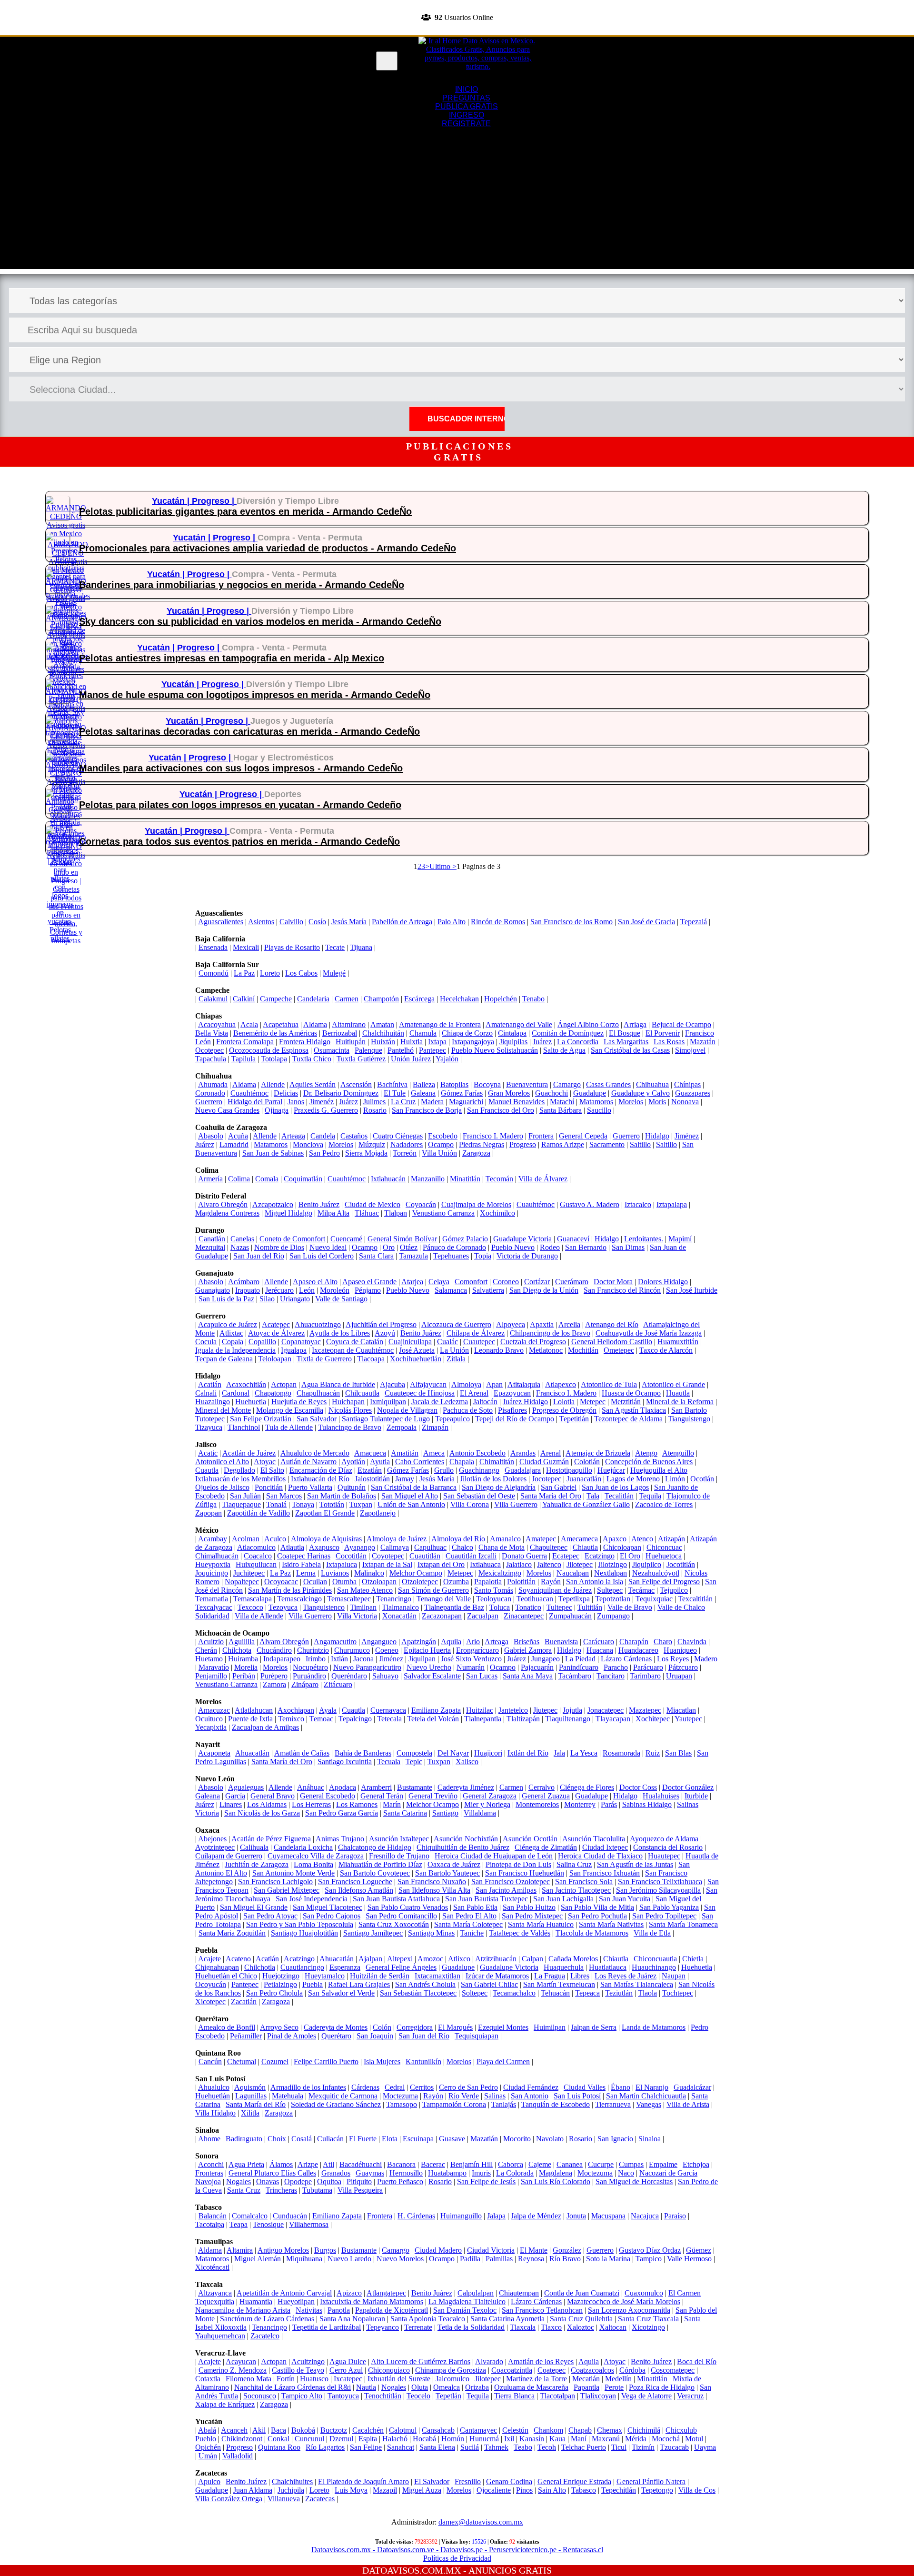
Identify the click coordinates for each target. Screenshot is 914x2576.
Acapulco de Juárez (228, 1324)
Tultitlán (590, 1607)
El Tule (395, 1093)
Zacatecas (320, 2499)
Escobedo (443, 1136)
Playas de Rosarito (292, 947)
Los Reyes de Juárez (626, 1976)
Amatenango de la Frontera (440, 1024)
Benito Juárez (319, 1204)
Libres (580, 1976)
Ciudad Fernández (531, 2087)
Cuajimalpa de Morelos (476, 1204)
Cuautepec (479, 1342)
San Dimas (628, 1247)
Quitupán (352, 1487)
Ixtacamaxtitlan (437, 1976)
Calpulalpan (476, 2293)
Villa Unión (439, 1153)
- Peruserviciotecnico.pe (520, 2550)
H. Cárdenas (416, 2216)
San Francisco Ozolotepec (511, 1882)
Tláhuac (367, 1213)
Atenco (642, 1539)
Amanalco (505, 1539)
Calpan (532, 1959)
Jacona (363, 1659)
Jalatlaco (519, 1564)
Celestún (515, 2430)
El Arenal (474, 1393)
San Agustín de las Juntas (635, 1864)
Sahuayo (385, 1676)
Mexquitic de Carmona (343, 2096)
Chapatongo (273, 1393)
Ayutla (380, 1462)
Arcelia (569, 1324)
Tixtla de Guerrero (324, 1359)
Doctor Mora (613, 1282)
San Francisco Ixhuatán (605, 1873)
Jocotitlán (681, 1564)
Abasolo (211, 1136)
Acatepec (276, 1324)
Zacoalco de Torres (664, 1504)
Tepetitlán (574, 1419)
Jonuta (576, 2216)
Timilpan (363, 1607)
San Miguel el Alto (410, 1496)
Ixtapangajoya (473, 1042)
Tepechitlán (619, 2490)
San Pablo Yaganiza (669, 1907)
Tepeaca (587, 1993)
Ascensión (356, 1084)
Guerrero (209, 1102)
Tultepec (559, 1607)
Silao (267, 1299)
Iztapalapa (672, 1204)
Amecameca (579, 1539)
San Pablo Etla (475, 1907)
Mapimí (680, 1239)
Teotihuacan (535, 1599)
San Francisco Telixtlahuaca (660, 1882)
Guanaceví (573, 1239)
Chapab (580, 2430)
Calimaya (395, 1547)
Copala (233, 1342)
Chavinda (692, 1642)
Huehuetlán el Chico (226, 1976)
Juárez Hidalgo (525, 1402)
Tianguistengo (689, 1419)
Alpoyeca (511, 1324)
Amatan (382, 1024)
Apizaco (349, 2293)
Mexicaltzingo (500, 1573)
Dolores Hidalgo (663, 1282)
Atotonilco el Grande (673, 1384)
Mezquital (210, 1247)
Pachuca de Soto (468, 1410)
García (235, 1796)
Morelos (631, 1102)
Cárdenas (365, 2087)
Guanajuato (213, 1290)
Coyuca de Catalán (355, 1342)
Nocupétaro (310, 1667)
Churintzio (313, 1650)
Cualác (447, 1342)
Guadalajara (523, 1470)
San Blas (678, 1753)
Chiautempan (519, 2293)
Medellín (618, 2379)
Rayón (551, 1582)
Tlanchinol (244, 1427)
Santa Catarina (405, 1813)
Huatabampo (447, 2173)
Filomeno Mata (248, 2379)
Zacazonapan (442, 1616)
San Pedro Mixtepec (532, 1916)
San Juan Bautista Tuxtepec (487, 1899)
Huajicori (488, 1753)
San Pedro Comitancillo (401, 1916)
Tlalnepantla (483, 1719)
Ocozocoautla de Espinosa (269, 1050)
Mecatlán (586, 2379)
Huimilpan (550, 2027)
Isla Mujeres (382, 2062)
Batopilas (454, 1084)
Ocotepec (209, 1050)
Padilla (470, 2259)
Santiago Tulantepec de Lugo (386, 1419)
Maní (579, 2439)
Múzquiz (372, 1144)
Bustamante (415, 1787)
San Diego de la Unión (544, 1290)
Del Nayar (453, 1753)
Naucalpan (573, 1573)
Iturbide (696, 1796)
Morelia (246, 1667)
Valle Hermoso (689, 2259)
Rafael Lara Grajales (359, 1984)
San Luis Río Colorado (556, 2182)
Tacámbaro (575, 1676)
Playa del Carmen (503, 2062)
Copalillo (262, 1342)
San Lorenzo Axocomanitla (629, 2310)
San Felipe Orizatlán (261, 1419)
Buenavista (561, 1642)
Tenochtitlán (383, 2396)
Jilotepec (580, 1564)
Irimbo (316, 1659)
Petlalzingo (280, 1984)
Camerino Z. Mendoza (233, 2370)
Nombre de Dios (279, 1247)
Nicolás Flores (350, 1410)
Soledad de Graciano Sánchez (336, 2104)
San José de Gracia (646, 922)
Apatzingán (419, 1642)
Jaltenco (549, 1564)
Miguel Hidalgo (288, 1213)
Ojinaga (277, 1110)
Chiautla (585, 1547)
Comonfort (471, 1282)
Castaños (354, 1136)
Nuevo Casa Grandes (227, 1110)
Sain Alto (552, 2490)
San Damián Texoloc (465, 2310)
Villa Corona (470, 1504)
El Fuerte (363, 2139)
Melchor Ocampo (416, 1573)
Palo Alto (452, 922)
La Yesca (584, 1753)
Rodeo (550, 1247)
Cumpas (631, 2164)
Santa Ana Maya (528, 1676)
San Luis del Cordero (322, 1256)
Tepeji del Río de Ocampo (515, 1419)
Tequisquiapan (477, 2036)
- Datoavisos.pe (458, 2550)
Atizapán (671, 1539)
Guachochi (551, 1093)
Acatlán (210, 1384)
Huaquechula (564, 1967)
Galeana (423, 1093)
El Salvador (432, 2481)
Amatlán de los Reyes (541, 2361)
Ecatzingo (600, 1556)
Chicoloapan (622, 1547)
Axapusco (324, 1547)
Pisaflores (512, 1410)
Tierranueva (613, 2104)
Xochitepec (653, 1719)
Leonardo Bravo (499, 1350)
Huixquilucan (256, 1564)
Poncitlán (269, 1487)
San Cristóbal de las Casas (630, 1050)
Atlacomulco (256, 1547)
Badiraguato (244, 2139)
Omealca (447, 2387)
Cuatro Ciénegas (398, 1136)
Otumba (344, 1582)
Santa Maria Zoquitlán (232, 1933)
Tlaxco (551, 2327)
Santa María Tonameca (683, 1924)
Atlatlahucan (254, 1710)
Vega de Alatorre (646, 2396)
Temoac (321, 1719)
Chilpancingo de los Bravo (550, 1333)
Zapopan (209, 1513)
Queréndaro (349, 1676)
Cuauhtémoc (249, 1093)
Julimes (374, 1102)
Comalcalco (250, 2216)
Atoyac (265, 1462)
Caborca (511, 2164)
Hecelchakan (459, 999)
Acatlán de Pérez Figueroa (271, 1839)
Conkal (278, 2439)
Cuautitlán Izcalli (471, 1556)
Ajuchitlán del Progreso (381, 1324)
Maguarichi (466, 1102)
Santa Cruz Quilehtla (581, 2319)
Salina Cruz (574, 1864)
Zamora (274, 1684)
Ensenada (213, 947)
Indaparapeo (282, 1659)
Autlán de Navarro (308, 1462)
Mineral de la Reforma (680, 1402)
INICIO (467, 89)
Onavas (268, 2182)
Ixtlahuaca (485, 1564)
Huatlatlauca (608, 1967)
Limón (675, 1479)
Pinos (524, 2490)
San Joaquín (375, 2036)
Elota (390, 2139)
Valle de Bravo (630, 1607)
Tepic (414, 1762)
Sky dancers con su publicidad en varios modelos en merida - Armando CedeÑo (260, 621)
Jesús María (349, 922)
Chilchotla (260, 1967)
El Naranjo (652, 2087)
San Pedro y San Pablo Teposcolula (300, 1924)
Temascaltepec (349, 1599)
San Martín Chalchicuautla (646, 2096)
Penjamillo (211, 1676)
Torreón (405, 1153)
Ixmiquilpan (388, 1402)
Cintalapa (512, 1033)
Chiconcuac (664, 1547)
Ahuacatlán (252, 1753)
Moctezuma (400, 2096)
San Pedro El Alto (469, 1916)
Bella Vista (212, 1033)
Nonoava (685, 1102)
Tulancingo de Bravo (350, 1427)
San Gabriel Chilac (489, 1984)
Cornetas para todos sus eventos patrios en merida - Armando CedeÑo (239, 841)
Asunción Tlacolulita (594, 1839)
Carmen (347, 999)
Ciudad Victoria (491, 2250)
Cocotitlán (351, 1556)
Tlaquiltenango (568, 1719)
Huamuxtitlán (678, 1342)
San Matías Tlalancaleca (637, 1984)
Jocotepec (546, 1479)
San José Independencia (312, 1899)
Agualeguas (246, 1787)
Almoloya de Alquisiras (326, 1539)
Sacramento (607, 1144)
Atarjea (412, 1282)
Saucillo (599, 1110)
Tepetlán (448, 2396)
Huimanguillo (461, 2216)
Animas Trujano (340, 1839)
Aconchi (211, 2164)
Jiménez (687, 1136)
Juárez (542, 1042)
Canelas (242, 1239)
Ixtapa (437, 1042)
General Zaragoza (490, 1796)
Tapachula (211, 1059)
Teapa (238, 2224)
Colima (239, 1179)
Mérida (636, 2439)
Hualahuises (661, 1796)
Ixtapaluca (342, 1564)
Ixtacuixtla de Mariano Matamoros (372, 2301)
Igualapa (294, 1350)
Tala (593, 1496)
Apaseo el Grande (369, 1282)
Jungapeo (546, 1659)
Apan (494, 1384)
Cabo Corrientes (420, 1462)
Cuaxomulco (644, 2293)
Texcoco (250, 1607)
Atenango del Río (612, 1324)
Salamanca (451, 1290)
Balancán (213, 2216)
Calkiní (244, 999)
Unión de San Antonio (411, 1504)
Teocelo (418, 2396)
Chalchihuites (292, 2481)
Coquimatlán (303, 1179)
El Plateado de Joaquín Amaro (363, 2481)
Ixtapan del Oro (441, 1564)
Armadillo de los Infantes (308, 2087)
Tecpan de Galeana (224, 1359)
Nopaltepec (242, 1582)
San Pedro (324, 1153)
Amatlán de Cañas (302, 1753)
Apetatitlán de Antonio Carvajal (284, 2293)
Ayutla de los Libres (340, 1333)
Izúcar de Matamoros (497, 1976)
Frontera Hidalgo (305, 1042)
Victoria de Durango (527, 1256)
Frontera (541, 1136)
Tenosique (268, 2224)
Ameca (434, 1453)
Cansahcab (438, 2430)
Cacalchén (368, 2430)
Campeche (276, 999)
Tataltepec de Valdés (520, 1933)
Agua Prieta (246, 2164)
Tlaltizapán (523, 1719)
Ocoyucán (211, 1984)
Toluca (500, 1607)
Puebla (313, 1984)
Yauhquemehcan (220, 2336)
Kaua (557, 2439)
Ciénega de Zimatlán (546, 1847)
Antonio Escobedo (477, 1453)
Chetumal (242, 2062)
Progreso (523, 1144)
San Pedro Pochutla (597, 1916)
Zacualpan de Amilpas (265, 1727)
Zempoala (402, 1427)
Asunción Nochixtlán (466, 1839)
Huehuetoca (664, 1556)
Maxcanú (606, 2439)
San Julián (245, 1496)
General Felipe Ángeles (401, 1967)
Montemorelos (537, 1804)
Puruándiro (309, 1676)
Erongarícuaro (477, 1650)
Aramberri (376, 1787)
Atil (328, 2164)
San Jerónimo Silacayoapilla (658, 1890)
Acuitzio (211, 1642)
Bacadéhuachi (361, 2164)
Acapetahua (281, 1024)
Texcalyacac (214, 1607)
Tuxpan (361, 1504)
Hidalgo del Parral (255, 1102)
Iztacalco (638, 1204)
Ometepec (619, 1350)
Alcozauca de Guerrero (456, 1324)
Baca (278, 2430)
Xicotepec (210, 2002)
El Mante (534, 2250)
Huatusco (314, 2379)
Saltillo (640, 1144)
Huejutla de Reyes (299, 1402)
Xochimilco (497, 1213)
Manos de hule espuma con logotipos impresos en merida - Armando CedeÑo (255, 695)
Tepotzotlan (613, 1599)
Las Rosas (669, 1042)
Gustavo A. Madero (590, 1204)
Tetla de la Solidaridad (471, 2327)
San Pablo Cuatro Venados (408, 1907)
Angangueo (379, 1642)
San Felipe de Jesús (486, 2182)
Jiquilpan (422, 1659)
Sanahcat (401, 2447)
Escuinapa (418, 2139)
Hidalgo (657, 1136)
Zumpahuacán (570, 1616)
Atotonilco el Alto (222, 1462)
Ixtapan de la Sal (387, 1564)
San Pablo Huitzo (529, 1907)
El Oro (630, 1556)
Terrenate (418, 2327)
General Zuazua (546, 1796)
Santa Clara (376, 1256)
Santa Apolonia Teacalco (428, 2319)
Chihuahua (652, 1084)
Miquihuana (304, 2259)
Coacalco (258, 1556)
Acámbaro (244, 1282)
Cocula (206, 1342)
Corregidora (415, 2027)
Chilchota (237, 1650)
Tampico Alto (302, 2396)
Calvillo (291, 922)
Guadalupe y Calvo (641, 1093)
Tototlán (332, 1504)
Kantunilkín (423, 2062)
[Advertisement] (457, 202)
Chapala (462, 1462)
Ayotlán (353, 1462)
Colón (382, 2027)
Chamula (423, 1033)
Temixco (291, 1719)
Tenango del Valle (444, 1599)
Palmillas (499, 2259)
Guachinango (479, 1470)
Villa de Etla (652, 1933)
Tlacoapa (371, 1359)
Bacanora (401, 2164)
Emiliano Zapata (436, 1710)
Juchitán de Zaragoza (257, 1864)
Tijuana (361, 947)
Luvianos (335, 1573)
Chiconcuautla (655, 1959)
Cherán (206, 1650)
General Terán (382, 1796)
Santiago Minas (431, 1933)
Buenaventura (527, 1084)
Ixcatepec (348, 2379)
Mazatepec (645, 1710)
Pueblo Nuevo (513, 1247)
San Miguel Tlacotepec (328, 1907)
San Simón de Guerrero (433, 1590)
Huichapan (348, 1402)
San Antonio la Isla (595, 1582)
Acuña (238, 1136)
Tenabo (533, 999)
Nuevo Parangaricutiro (367, 1667)
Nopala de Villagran (407, 1410)
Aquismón (250, 2087)
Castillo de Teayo (298, 2370)
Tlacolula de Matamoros (592, 1933)
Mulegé (334, 973)
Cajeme (540, 2164)
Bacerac (433, 2164)
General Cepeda (583, 1136)
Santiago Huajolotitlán (304, 1933)
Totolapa (274, 1059)
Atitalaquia (524, 1384)
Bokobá (303, 2430)
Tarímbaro (645, 1676)
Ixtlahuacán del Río (320, 1479)
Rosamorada (621, 1753)
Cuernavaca (388, 1710)
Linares (231, 1804)
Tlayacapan (613, 1719)
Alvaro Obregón (223, 1204)
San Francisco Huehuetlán (525, 1873)
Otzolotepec (420, 1582)
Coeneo (387, 1650)
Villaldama (480, 1813)
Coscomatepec (673, 2370)
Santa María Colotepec (468, 1924)
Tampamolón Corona (454, 2104)
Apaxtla (542, 1324)
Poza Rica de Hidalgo (662, 2387)
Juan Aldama (253, 2490)
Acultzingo (308, 2361)
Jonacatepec (606, 1710)
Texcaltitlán (695, 1599)
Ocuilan (315, 1582)
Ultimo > (443, 866)
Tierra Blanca (514, 2396)
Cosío (317, 922)
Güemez (699, 2250)
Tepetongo (657, 2490)
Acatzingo (299, 1959)
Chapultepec (549, 1547)
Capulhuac (430, 1547)
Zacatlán (244, 2002)
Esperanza (345, 1967)
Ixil (509, 2439)
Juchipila (291, 2490)
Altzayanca (215, 2293)
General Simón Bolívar (402, 1239)
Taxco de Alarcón (666, 1350)
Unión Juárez (411, 1059)
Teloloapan (275, 1359)
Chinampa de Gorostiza (451, 2370)
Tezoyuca (283, 1607)
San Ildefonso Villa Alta (434, 1890)
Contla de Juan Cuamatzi (582, 2293)
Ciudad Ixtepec (605, 1847)
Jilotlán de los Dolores (493, 1479)
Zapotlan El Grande (325, 1513)
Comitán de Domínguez (568, 1033)
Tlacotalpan (557, 2396)
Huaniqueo (680, 1650)
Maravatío (214, 1667)
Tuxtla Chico (312, 1059)
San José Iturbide (692, 1290)
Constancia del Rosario (668, 1847)
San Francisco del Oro (501, 1110)
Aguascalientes (221, 922)
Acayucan (241, 2361)
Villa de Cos (697, 2490)
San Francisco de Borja (427, 1110)
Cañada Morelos (573, 1959)
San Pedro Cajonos (332, 1916)
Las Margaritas (626, 1042)
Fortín (286, 2379)
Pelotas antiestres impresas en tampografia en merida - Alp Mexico (232, 658)
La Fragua (550, 1976)
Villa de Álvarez (543, 1179)
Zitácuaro (338, 1684)
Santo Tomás (494, 1590)
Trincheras (281, 2190)
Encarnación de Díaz (321, 1470)
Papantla (586, 2387)
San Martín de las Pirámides (290, 1590)
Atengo (646, 1453)
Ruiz (653, 1753)
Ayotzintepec (215, 1847)
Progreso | (214, 501)
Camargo (567, 1084)
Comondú (214, 973)
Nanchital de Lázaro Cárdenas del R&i (293, 2387)
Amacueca (370, 1453)
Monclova (308, 1144)
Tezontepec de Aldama (628, 1419)
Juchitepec (249, 1573)
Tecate (335, 947)
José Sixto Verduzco (471, 1659)
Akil (259, 2430)
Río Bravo (565, 2259)
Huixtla (412, 1042)
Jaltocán (485, 1402)
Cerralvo (541, 1787)
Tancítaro (611, 1676)
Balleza (424, 1084)
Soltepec (475, 1993)
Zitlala (456, 1359)
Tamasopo (402, 2104)
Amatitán (405, 1453)
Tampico (649, 2259)
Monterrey (580, 1804)
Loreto (270, 973)
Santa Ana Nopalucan (352, 2319)
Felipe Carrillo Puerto (326, 2062)
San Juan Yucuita (625, 1899)
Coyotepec (388, 1556)
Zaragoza (476, 1153)
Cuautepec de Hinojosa (420, 1393)
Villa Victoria (357, 1616)
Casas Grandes (608, 1084)
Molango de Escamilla (290, 1410)
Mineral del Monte (223, 1410)
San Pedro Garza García (342, 1813)
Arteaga (293, 1136)
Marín (392, 1804)
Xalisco (467, 1762)
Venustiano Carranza (443, 1213)
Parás (609, 1804)
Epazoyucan (512, 1393)
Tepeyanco (382, 2327)
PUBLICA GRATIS (467, 106)
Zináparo (305, 1684)
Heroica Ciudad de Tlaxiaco (600, 1856)
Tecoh (547, 2447)
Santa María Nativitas (611, 1924)
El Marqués (455, 2027)
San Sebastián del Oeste (479, 1496)
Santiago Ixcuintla (345, 1762)
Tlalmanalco (400, 1607)
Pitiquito (359, 2182)
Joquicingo (212, 1573)
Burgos (325, 2250)
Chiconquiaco (389, 2370)
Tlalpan (396, 1213)
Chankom (548, 2430)
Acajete (209, 1959)
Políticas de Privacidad (457, 2558)
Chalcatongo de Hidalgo (375, 1847)
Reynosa (531, 2259)
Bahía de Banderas (363, 1753)
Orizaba (477, 2387)
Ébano (621, 2087)
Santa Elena (437, 2447)
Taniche (472, 1933)
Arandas (523, 1453)
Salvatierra (488, 1290)
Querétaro (336, 2036)
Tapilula (243, 1059)
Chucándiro (274, 1650)
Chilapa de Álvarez (476, 1333)
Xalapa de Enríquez (225, 2404)
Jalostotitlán (372, 1479)
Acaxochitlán (246, 1384)
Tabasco (584, 2490)
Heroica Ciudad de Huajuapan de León (494, 1856)
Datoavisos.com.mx (341, 2550)
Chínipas (687, 1084)
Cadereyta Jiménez (466, 1787)
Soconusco (260, 2396)
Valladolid (238, 2456)
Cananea (570, 2164)
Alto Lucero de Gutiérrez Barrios (421, 2361)
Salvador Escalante (432, 1676)
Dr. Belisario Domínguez (341, 1093)
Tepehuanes (451, 1256)
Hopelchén (501, 999)
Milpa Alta (333, 1213)
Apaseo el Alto (315, 1282)
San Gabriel (559, 1487)
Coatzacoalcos (592, 2370)
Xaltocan (613, 2327)
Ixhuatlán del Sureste (399, 2379)
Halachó (395, 2439)
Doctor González (688, 1787)
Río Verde (464, 2096)
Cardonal (236, 1393)
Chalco (462, 1547)
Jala (559, 1753)
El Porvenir (663, 1033)
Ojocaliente (494, 2490)
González (567, 2250)
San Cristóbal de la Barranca (414, 1487)
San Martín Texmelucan (559, 1984)
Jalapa (496, 2216)
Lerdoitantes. (644, 1239)
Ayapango (360, 1547)
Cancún (210, 2062)
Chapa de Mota (502, 1547)
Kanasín (532, 2439)
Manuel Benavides (517, 1102)
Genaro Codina (509, 2481)
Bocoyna (487, 1084)
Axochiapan (296, 1710)
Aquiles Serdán (313, 1084)
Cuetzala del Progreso (533, 1342)
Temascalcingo (299, 1599)
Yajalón (447, 1059)
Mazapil (385, 2490)
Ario (473, 1642)
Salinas (495, 2096)
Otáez (409, 1247)
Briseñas (527, 1642)
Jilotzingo (612, 1564)
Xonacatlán (399, 1616)
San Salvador (317, 1419)
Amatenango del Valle (519, 1024)
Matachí (562, 1102)
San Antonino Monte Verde (293, 1873)
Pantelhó (401, 1050)
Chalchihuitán (383, 1033)
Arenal (551, 1453)
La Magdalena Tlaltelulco (467, 2301)
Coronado (210, 1093)
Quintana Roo (279, 2447)
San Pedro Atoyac (270, 1916)
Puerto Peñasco (400, 2182)
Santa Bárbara (561, 1110)
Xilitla (250, 2113)
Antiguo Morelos (283, 2250)
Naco (626, 2173)
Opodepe (298, 2182)
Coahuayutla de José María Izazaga (649, 1333)
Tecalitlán (619, 1496)
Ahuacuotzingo (318, 1324)
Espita (368, 2439)
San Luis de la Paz (226, 1299)
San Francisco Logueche (355, 1882)
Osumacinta (332, 1050)
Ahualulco (214, 2087)
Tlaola (647, 1993)
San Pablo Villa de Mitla (597, 1907)
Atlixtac (231, 1333)
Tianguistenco (324, 1607)
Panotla (339, 2310)
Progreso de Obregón (564, 1410)
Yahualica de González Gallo (586, 1504)
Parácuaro (648, 1667)
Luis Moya (351, 2490)
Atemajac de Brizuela (598, 1453)
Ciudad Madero (438, 2250)
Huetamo (209, 1659)
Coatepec (551, 2370)
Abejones (212, 1839)
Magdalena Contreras (227, 1213)
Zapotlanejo (378, 1513)
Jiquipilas (513, 1042)
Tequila (650, 1496)
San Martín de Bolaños (342, 1496)
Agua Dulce (348, 2361)
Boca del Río (697, 2361)
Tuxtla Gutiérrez (361, 1059)
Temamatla (212, 1599)
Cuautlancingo (302, 1967)
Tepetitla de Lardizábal (327, 2327)
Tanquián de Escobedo (556, 2104)
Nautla (366, 2387)
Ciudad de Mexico (373, 1204)
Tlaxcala (523, 2327)
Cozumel (275, 2062)
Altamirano (349, 1024)
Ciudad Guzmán (544, 1462)
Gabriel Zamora (528, 1650)
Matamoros (596, 1102)
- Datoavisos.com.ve (402, 2550)
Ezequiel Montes (503, 2027)
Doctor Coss (638, 1787)
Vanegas (649, 2104)
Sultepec (610, 1590)
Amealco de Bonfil (227, 2027)
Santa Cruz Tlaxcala (648, 2319)
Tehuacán (555, 1993)
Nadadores (407, 1144)
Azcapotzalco (273, 1204)
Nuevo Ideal (328, 1247)
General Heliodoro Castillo (612, 1342)
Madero (706, 1659)
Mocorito (517, 2139)
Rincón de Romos (498, 922)
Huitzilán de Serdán (380, 1976)
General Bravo (273, 1796)
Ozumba (456, 1582)
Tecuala (389, 1762)
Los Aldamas (267, 1804)
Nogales (238, 2182)
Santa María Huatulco (541, 1924)
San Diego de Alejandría (499, 1487)
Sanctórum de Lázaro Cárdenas (267, 2319)
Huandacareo (638, 1650)
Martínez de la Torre (536, 2379)
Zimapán (435, 1427)
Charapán (634, 1642)
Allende (273, 1084)
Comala (267, 1179)
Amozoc (430, 1959)
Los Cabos (301, 973)
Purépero (274, 1676)
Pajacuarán (537, 1667)
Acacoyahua (217, 1024)
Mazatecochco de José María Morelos (624, 2301)
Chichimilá (644, 2430)
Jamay (405, 1479)
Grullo (444, 1470)
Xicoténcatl (212, 2267)
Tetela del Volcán (433, 1719)
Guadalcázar (692, 2087)
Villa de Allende (259, 1616)
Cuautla (207, 1470)
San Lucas (482, 1676)
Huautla (678, 1393)
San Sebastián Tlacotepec (418, 1993)
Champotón (381, 999)
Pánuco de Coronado (454, 1247)
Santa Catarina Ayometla (507, 2319)
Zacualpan (483, 1616)
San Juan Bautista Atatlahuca (396, 1899)
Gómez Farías (462, 1093)
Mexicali (246, 947)
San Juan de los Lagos (615, 1487)
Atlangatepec (386, 2293)
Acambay (213, 1539)
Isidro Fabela (301, 1564)
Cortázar (537, 1282)
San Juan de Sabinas (273, 1153)
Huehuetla (251, 1402)
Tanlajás (504, 2104)
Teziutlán (619, 1993)
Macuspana (608, 2216)
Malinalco (369, 1573)
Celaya (439, 1282)
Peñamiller (246, 2036)
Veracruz (690, 2396)
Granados (336, 2173)
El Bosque (625, 1033)
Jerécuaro (279, 1290)
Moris (657, 1102)
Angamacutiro (335, 1642)
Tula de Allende (289, 1427)
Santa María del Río (256, 2104)
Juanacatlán (584, 1479)
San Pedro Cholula (274, 1993)
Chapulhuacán (318, 1393)
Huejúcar (611, 1470)
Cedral (395, 2087)
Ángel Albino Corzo (588, 1024)
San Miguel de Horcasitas (634, 2182)
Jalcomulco (452, 2379)
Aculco (275, 1539)
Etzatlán (370, 1470)
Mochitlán (583, 1350)
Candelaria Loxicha (303, 1847)
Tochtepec (678, 1993)
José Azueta (417, 1350)
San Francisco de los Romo (571, 922)
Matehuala (288, 2096)
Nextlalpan (611, 1573)
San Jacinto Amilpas (506, 1890)
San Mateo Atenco (365, 1590)
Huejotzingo (281, 1976)
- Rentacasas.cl (580, 2550)
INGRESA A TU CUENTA (457, 4)
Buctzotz (334, 2430)
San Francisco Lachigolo (275, 1882)
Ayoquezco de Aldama (664, 1839)
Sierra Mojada (366, 1153)
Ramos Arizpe (563, 1144)
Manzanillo (428, 1179)
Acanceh (234, 2430)
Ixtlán (339, 1659)
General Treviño (433, 1796)
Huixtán (383, 1042)
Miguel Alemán (258, 2259)
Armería (210, 1179)
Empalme (663, 2164)
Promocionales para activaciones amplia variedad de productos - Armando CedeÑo (268, 548)
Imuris (481, 2173)
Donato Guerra (524, 1556)
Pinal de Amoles (292, 2036)
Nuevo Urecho (429, 1667)
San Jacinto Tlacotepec (576, 1890)
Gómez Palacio (465, 1239)
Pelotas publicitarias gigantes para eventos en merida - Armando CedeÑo (245, 511)
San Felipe (366, 2447)
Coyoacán (421, 1204)
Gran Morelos (509, 1093)
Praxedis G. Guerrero (326, 1110)
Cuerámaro (572, 1282)
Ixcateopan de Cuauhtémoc (353, 1350)
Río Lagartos (325, 2447)
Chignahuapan (217, 1967)
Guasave (452, 2139)
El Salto (272, 1470)
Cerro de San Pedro (468, 2087)
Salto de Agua (564, 1050)
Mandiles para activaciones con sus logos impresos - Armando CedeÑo (241, 768)
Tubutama (317, 2190)
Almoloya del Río (458, 1539)
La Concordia (578, 1042)
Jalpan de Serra (594, 2027)
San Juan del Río (259, 1256)
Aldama (315, 1024)
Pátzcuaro (683, 1667)
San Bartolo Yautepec (447, 1873)
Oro (389, 1247)
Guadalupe (590, 1093)
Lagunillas (251, 2096)
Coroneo (506, 1282)
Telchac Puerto (584, 2447)
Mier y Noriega (487, 1804)
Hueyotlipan (296, 2301)
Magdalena (556, 2173)
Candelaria (313, 999)
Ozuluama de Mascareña (531, 2387)
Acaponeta (214, 1753)
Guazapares (693, 1093)
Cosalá (302, 2139)
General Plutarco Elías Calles (272, 2173)
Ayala (328, 1710)
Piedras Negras (482, 1144)
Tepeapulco (452, 1419)
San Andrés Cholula (425, 1984)
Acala (249, 1024)
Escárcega (419, 999)
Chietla (693, 1959)
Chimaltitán (497, 1462)
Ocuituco (209, 1719)
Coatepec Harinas (304, 1556)
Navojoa (208, 2182)
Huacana (600, 1650)
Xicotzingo (648, 2327)
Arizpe (308, 2164)
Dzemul (341, 2439)
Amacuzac (214, 1710)
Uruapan (679, 1676)
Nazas (240, 1247)
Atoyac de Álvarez (276, 1333)
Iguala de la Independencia (235, 1350)
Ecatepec (566, 1556)
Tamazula (413, 1256)
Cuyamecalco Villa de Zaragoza (316, 1856)
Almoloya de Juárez (397, 1539)
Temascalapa (253, 1599)
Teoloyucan (494, 1599)
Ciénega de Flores (587, 1787)
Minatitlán (465, 1179)
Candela (323, 1136)
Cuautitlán (425, 1556)
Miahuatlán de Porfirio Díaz (380, 1864)
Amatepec (541, 1539)
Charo (663, 1642)
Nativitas (309, 2310)
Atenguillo (678, 1453)
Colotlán (587, 1462)
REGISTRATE (457, 31)
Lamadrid (234, 1144)
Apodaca (343, 1787)
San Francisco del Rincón (622, 1290)
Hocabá (424, 2439)
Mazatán (703, 1042)
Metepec (593, 1402)
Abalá (207, 2430)
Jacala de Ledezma (440, 1402)
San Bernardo (586, 1247)
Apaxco (615, 1539)
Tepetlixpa (574, 1599)
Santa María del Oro (551, 1496)
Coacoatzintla (512, 2370)
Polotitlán (521, 1582)
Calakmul (213, 999)
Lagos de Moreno (633, 1479)
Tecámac (641, 1590)
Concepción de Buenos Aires (649, 1462)
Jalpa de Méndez (536, 2216)
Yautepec (688, 1719)
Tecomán (499, 1179)
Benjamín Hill (472, 2164)
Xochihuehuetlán (416, 1359)
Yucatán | (172, 501)
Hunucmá (484, 2439)
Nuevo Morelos (400, 2259)
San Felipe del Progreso (664, 1582)
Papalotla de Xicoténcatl (392, 2310)
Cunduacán (290, 2216)
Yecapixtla (211, 1727)
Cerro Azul (346, 2370)
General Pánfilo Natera (651, 2481)
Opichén (208, 2447)
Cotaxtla (208, 2379)
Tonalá (276, 1504)
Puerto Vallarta (310, 1487)
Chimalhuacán (217, 1556)
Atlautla (292, 1547)
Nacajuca (645, 2216)
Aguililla (242, 1642)
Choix (277, 2139)
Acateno (238, 1959)
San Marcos (284, 1496)
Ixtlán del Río (528, 1753)
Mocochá (666, 2439)
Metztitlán (626, 1402)
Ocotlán (702, 1479)
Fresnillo (468, 2481)
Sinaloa (650, 2139)
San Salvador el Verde (341, 1993)
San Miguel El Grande (254, 1907)
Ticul (619, 2447)
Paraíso (675, 2216)
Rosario (375, 1110)
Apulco (209, 2481)
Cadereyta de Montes (336, 2027)
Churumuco (352, 1650)
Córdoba (632, 2370)
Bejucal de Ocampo (681, 1024)
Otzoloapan (379, 1582)
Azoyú (385, 1333)
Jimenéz (322, 1102)
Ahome (209, 2139)
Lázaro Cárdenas (626, 1659)
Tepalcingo (355, 1719)
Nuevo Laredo (349, 2259)
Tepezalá (694, 922)
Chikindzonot (242, 2439)
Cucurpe (601, 2164)
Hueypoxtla (213, 1564)
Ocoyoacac (281, 1582)
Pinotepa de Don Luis (518, 1864)
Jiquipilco (647, 1564)
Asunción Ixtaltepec (399, 1839)
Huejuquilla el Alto (659, 1470)
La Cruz (403, 1102)
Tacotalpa (210, 2224)
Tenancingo (394, 1599)
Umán (208, 2456)
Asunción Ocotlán (530, 1839)
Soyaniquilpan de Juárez (555, 1590)
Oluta (420, 2387)
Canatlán (212, 1239)
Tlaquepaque (241, 1504)
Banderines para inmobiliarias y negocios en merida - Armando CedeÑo (242, 585)
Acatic (208, 1453)
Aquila (451, 1642)
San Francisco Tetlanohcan (542, 2310)
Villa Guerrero (516, 1504)
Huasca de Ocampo (631, 1393)
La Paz (244, 973)
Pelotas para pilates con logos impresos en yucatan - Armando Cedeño (240, 805)
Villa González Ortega (229, 2499)
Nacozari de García (668, 2173)
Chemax (610, 2430)
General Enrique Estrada (574, 2481)
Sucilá (470, 2447)
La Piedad (580, 1659)
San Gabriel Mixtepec (287, 1890)
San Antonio (530, 2096)
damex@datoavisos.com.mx (481, 2522)
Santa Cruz (244, 2190)
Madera (432, 1102)
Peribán (244, 1676)
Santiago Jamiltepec (373, 1933)
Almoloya (466, 1384)
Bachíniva (392, 1084)
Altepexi (400, 1959)
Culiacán (330, 2139)
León (307, 1290)
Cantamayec (478, 2430)
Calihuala (254, 1847)
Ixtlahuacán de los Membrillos (240, 1479)
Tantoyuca (343, 2396)
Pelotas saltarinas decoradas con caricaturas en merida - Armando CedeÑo (249, 731)
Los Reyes (673, 1659)
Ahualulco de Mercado (315, 1453)
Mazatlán (484, 2139)
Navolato (550, 2139)
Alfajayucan (428, 1384)
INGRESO (467, 115)
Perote (614, 2387)
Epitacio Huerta (427, 1650)
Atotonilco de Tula (609, 1384)
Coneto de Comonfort (292, 1239)
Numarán (471, 1667)
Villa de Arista (688, 2104)
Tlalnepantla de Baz (454, 1607)
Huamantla (256, 2301)
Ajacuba (392, 1384)
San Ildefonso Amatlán (359, 1890)
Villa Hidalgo (215, 2113)
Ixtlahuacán (388, 1179)
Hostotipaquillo (569, 1470)
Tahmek (496, 2447)
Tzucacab (674, 2447)
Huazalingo (213, 1402)
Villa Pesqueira (360, 2190)
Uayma (705, 2447)
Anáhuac (311, 1787)
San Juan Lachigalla (563, 1899)
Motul (694, 2439)
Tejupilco (674, 1590)
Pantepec (432, 1050)
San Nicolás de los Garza (262, 1813)
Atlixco (459, 1959)
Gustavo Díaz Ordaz (650, 2250)
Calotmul (403, 2430)
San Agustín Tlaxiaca (634, 1410)
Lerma (306, 1573)
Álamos (281, 2164)
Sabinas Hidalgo (647, 1804)
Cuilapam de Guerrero (229, 1856)
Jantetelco (513, 1710)
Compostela (414, 1753)
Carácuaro (599, 1642)
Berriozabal (340, 1033)
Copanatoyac (301, 1342)
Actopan (284, 1384)
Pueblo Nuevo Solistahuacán (495, 1050)
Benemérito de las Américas (275, 1033)
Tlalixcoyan (598, 2396)
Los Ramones (357, 1804)
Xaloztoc (581, 2327)
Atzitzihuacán (496, 1959)
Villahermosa (309, 2224)
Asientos (261, 922)
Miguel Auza (422, 2490)
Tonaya (303, 1504)
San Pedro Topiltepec (664, 1916)
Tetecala (389, 1719)
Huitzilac (480, 1710)
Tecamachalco (514, 1993)
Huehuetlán (213, 2096)
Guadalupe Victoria (522, 1239)
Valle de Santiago (341, 1299)
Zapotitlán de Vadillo (258, 1513)
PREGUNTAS (466, 98)
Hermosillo (406, 2173)
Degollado (239, 1470)
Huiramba (243, 1659)
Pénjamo (368, 1290)
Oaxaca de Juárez (454, 1864)
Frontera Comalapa (245, 1042)
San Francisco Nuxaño (432, 1882)
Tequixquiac (654, 1599)
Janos (296, 1102)
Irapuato (248, 1290)
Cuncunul (309, 2439)
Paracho (616, 1667)
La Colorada (515, 2173)
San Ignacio (615, 2139)
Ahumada (213, 1084)
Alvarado (489, 2361)
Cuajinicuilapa (410, 1342)
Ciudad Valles (585, 2087)
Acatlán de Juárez (249, 1453)
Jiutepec (545, 1710)
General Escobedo (328, 1796)
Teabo (523, 2447)
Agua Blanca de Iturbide (338, 1384)
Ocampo (441, 1144)
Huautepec (664, 1856)
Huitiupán (351, 1042)
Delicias (286, 1093)
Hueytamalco (325, 1976)
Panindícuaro (579, 1667)
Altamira (240, 2250)
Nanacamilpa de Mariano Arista (243, 2310)
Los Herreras (311, 1804)
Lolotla (564, 1402)
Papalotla (488, 1582)
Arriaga (635, 1024)
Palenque (368, 1050)
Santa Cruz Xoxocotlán (394, 1924)
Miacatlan (681, 1710)
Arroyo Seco (279, 2027)
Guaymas (370, 2173)
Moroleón (335, 1290)
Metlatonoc (546, 1350)
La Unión (454, 1350)
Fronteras (209, 2173)
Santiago (445, 1813)
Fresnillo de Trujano (399, 1856)
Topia (483, 1256)
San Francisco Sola (584, 1882)
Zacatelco (265, 2336)
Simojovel (690, 1050)
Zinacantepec (524, 1616)
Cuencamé (346, 1239)
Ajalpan (370, 1959)
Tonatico (528, 1607)
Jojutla (572, 1710)
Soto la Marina (608, 2259)
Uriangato (295, 1299)
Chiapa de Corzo (467, 1033)
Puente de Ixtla (250, 1719)
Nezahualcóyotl (656, 1573)
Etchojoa (696, 2164)
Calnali (206, 1393)
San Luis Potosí (577, 2096)
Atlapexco (561, 1384)
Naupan (674, 1976)
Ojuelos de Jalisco (222, 1487)
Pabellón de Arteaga (402, 922)
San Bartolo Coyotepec (375, 1873)
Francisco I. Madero (493, 1136)
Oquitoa (329, 2182)
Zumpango (613, 1616)
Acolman (246, 1539)
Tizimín (643, 2447)
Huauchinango (654, 1967)
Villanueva (284, 2499)
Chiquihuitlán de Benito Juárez (463, 1847)
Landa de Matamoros (654, 2027)
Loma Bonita (313, 1864)
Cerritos (422, 2087)
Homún (453, 2439)
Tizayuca (209, 1427)
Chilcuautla (362, 1393)
